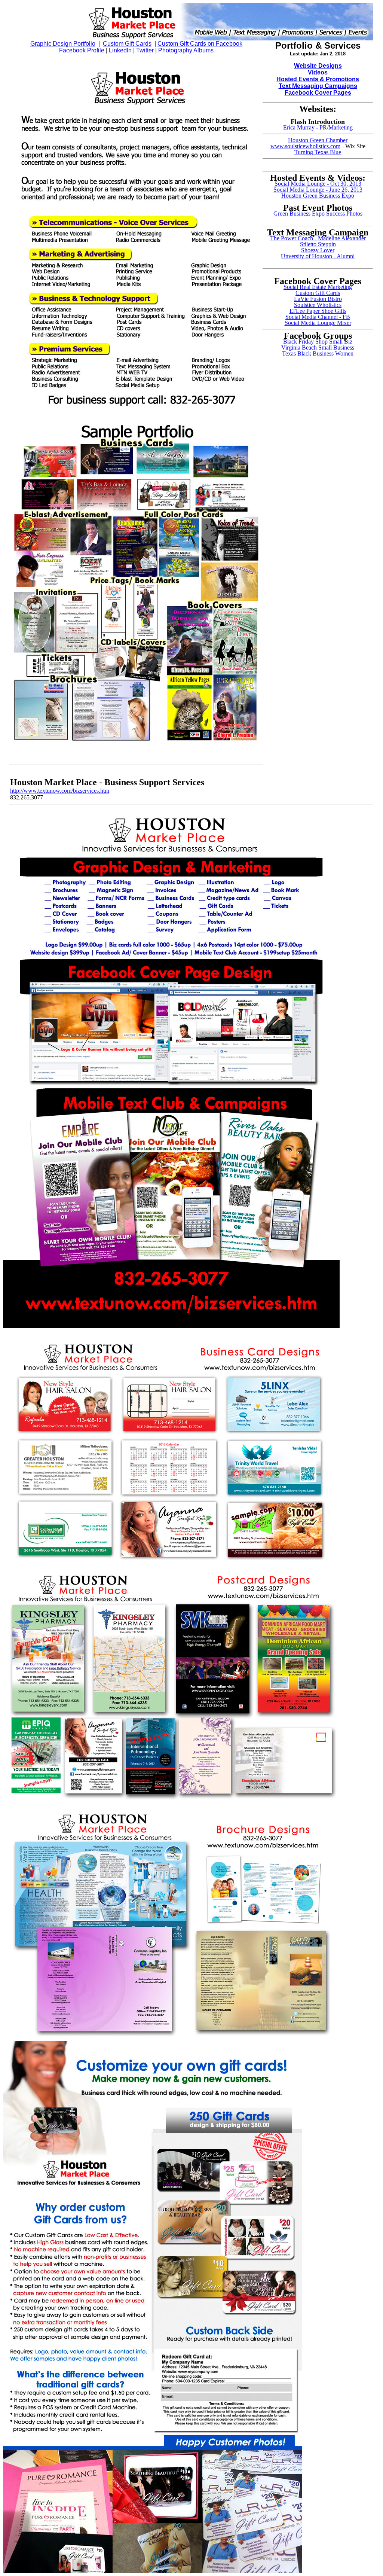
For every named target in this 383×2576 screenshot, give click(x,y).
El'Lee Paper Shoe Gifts (318, 311)
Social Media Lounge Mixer (318, 323)
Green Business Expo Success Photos (318, 214)
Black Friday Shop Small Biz (318, 342)
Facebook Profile (82, 50)
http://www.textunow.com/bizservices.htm (60, 791)
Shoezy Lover (318, 250)
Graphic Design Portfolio (63, 44)
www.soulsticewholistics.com (305, 146)
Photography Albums (186, 50)
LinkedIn (120, 50)
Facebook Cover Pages (318, 93)
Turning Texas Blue (318, 152)
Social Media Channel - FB (318, 317)
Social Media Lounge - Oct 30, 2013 (318, 184)
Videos (318, 72)
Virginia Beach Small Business (318, 347)
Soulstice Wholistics (318, 305)
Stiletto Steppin (318, 244)
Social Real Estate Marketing (318, 287)
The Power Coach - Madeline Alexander (318, 238)
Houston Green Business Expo (318, 196)
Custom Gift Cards (127, 44)
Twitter (145, 50)
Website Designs (318, 66)
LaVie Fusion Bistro (318, 299)
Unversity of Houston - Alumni (318, 256)
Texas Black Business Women (318, 353)
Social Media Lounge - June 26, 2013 (318, 190)
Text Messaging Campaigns (318, 86)
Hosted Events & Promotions (318, 79)
